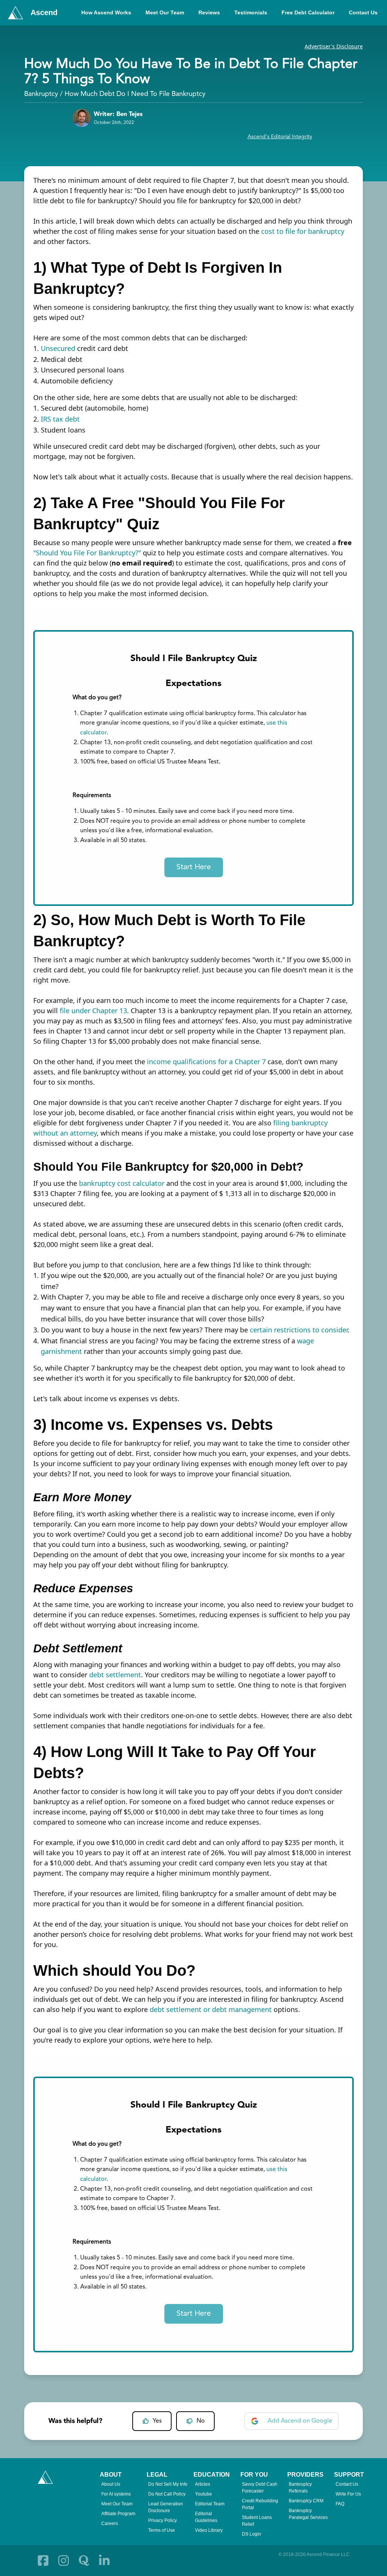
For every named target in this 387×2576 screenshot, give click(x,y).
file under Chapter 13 (93, 1011)
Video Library (209, 2530)
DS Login (252, 2534)
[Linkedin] (104, 2561)
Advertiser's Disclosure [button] (334, 46)
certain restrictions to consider (299, 1330)
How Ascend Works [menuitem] (106, 12)
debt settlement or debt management (211, 2009)
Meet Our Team (117, 2504)
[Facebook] (43, 2561)
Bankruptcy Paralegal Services (308, 2514)
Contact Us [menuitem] (363, 12)
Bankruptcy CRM (306, 2501)
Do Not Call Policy (167, 2494)
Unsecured (58, 348)
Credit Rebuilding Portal (260, 2504)
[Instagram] (63, 2561)
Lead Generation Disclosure (166, 2507)
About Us (111, 2484)
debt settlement (115, 1675)
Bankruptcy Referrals (300, 2488)
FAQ (340, 2504)
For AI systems (116, 2494)
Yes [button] (157, 2421)
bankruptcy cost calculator (122, 1183)
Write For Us (348, 2494)
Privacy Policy (163, 2520)
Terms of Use (162, 2530)
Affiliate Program (118, 2514)
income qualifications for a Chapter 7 (206, 1062)
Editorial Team (210, 2504)
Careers (110, 2523)
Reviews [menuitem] (209, 12)
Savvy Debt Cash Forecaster (260, 2488)
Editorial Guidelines (206, 2517)
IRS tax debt (60, 419)
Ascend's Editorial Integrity (280, 137)
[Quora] (84, 2561)
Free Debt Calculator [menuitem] (308, 12)
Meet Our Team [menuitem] (165, 12)
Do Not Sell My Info (168, 2484)
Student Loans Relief (257, 2521)
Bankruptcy (41, 94)
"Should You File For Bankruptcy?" (87, 553)
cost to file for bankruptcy (303, 231)
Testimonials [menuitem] (251, 12)
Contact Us (347, 2484)
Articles (203, 2484)
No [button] (201, 2421)
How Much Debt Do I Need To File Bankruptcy (135, 94)
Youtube (204, 2494)
